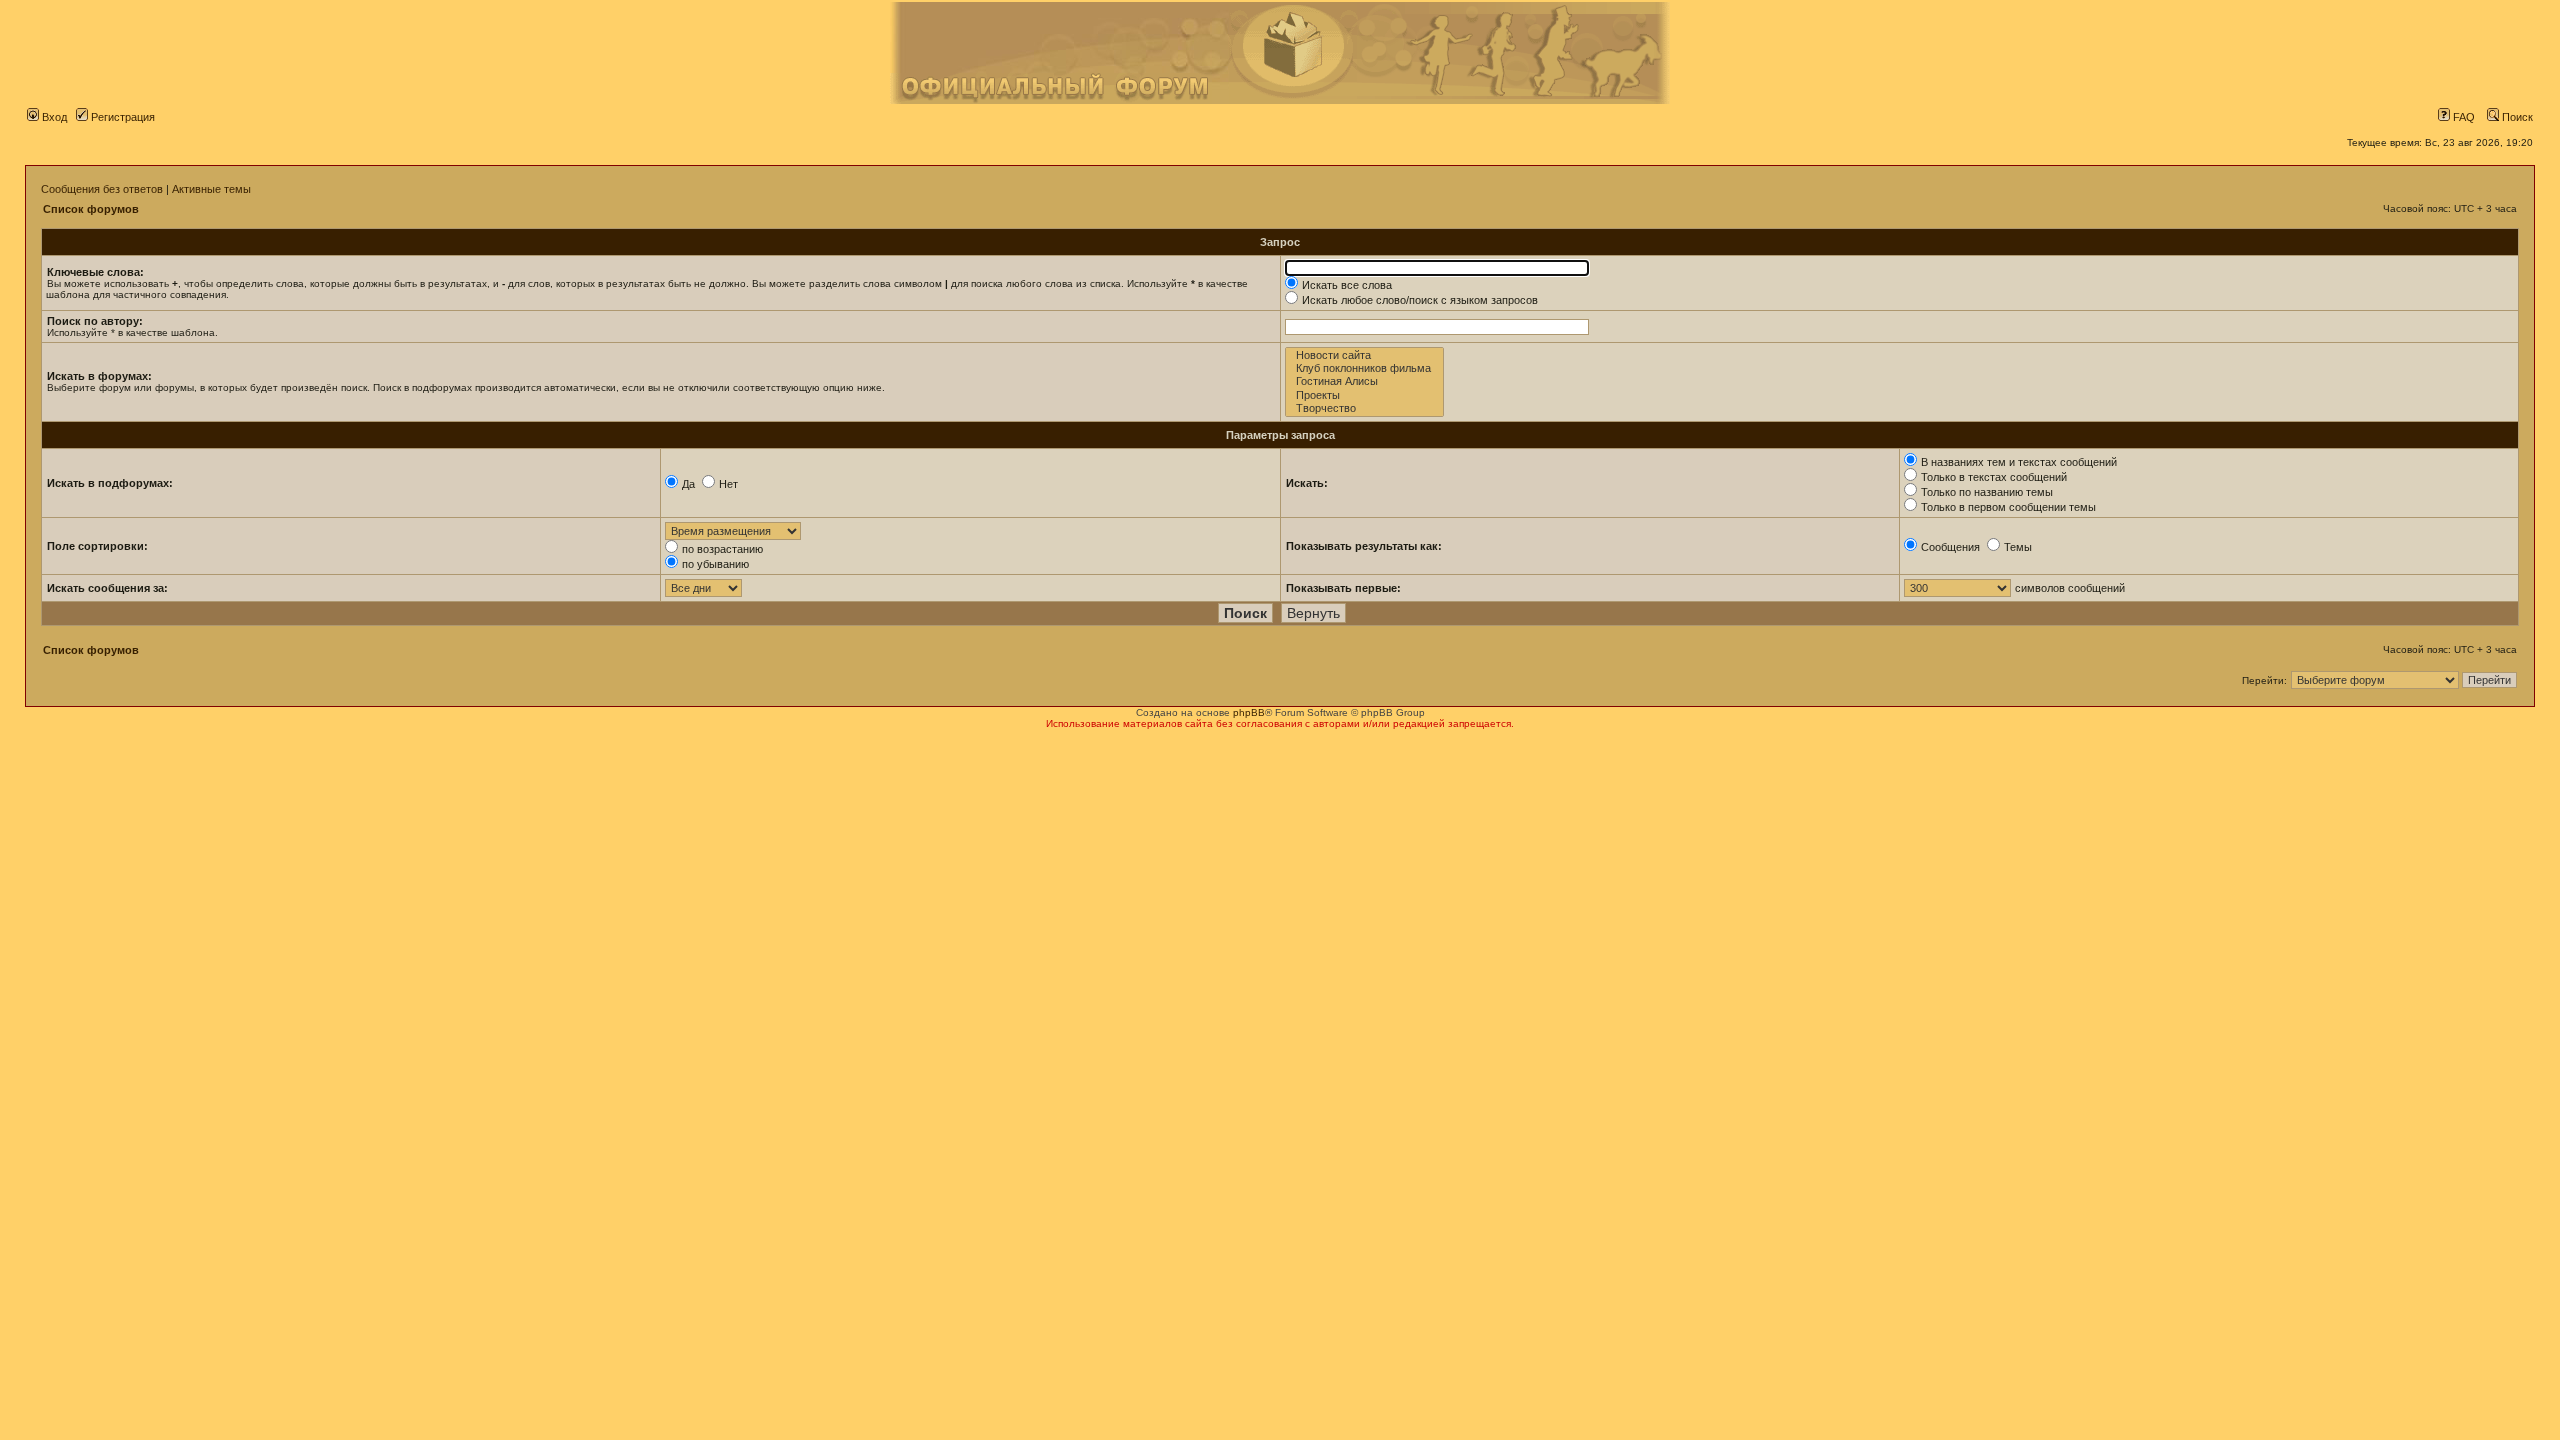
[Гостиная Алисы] (1364, 381)
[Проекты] (1364, 395)
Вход (53, 117)
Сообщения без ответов (102, 189)
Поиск (2516, 117)
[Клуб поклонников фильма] (1364, 368)
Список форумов (91, 209)
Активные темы (211, 189)
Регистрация (121, 117)
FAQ (2462, 117)
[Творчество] (1364, 408)
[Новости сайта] (1364, 355)
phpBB (1249, 712)
